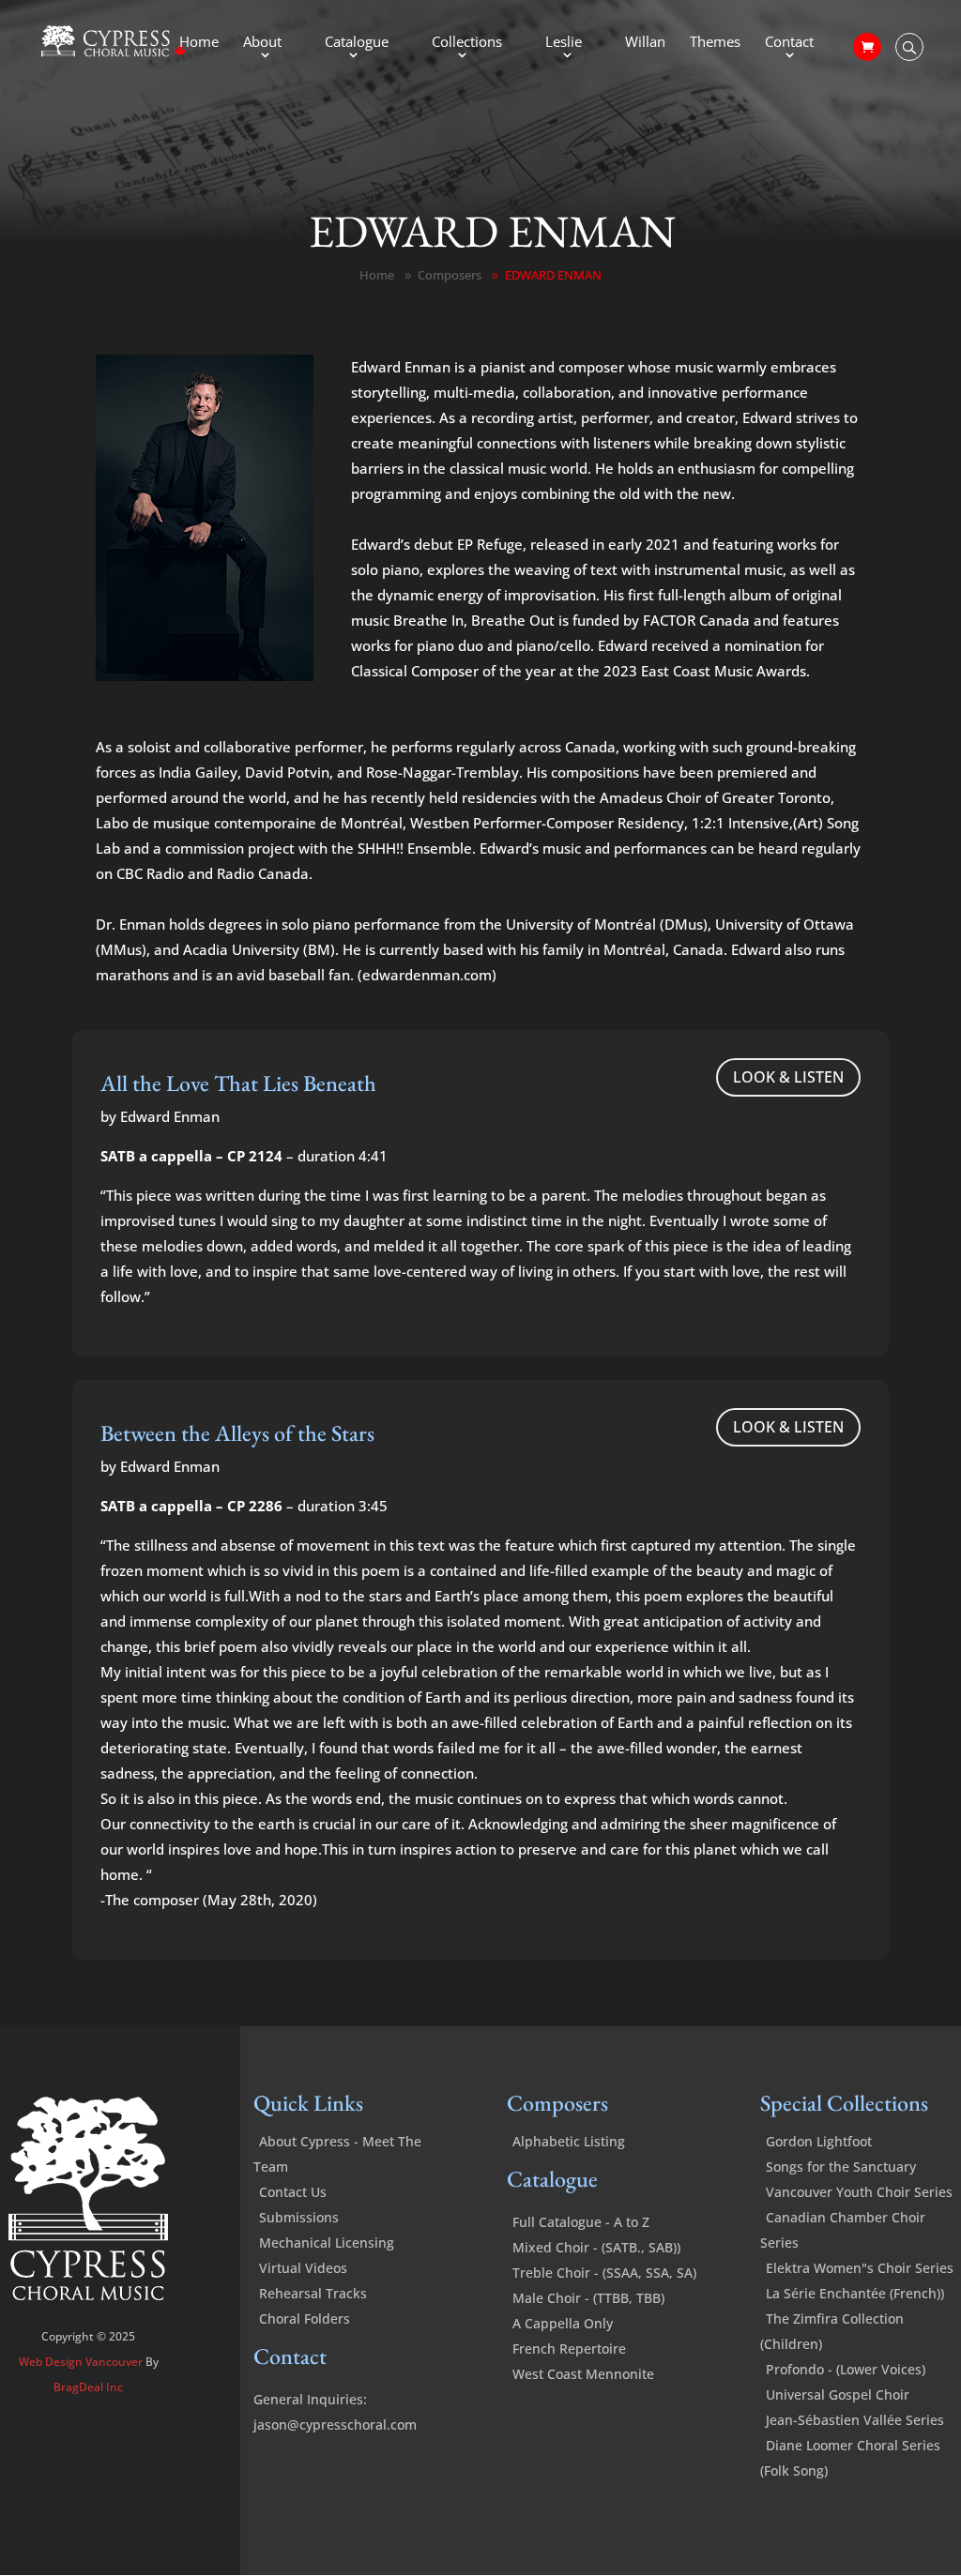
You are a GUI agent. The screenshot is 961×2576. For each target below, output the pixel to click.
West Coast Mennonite (583, 2374)
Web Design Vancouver (82, 2362)
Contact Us (293, 2192)
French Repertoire (569, 2349)
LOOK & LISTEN (788, 1077)
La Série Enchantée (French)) (855, 2293)
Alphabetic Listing (569, 2141)
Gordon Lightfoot (819, 2141)
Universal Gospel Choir (838, 2394)
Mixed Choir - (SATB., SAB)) (596, 2247)
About (262, 43)
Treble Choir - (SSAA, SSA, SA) (604, 2273)
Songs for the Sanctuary (841, 2167)
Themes (715, 43)
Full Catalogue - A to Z (581, 2222)
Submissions (299, 2217)
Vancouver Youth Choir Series (859, 2192)
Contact (789, 43)
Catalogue (357, 43)
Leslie (564, 43)
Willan (645, 43)
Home (199, 43)
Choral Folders (305, 2318)
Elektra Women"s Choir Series (860, 2268)
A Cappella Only (563, 2323)
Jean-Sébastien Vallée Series (855, 2420)
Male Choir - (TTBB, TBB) (588, 2298)
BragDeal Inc (88, 2387)
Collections (467, 43)
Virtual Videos (303, 2268)
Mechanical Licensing (327, 2243)
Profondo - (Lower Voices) (846, 2369)
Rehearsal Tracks (313, 2293)
